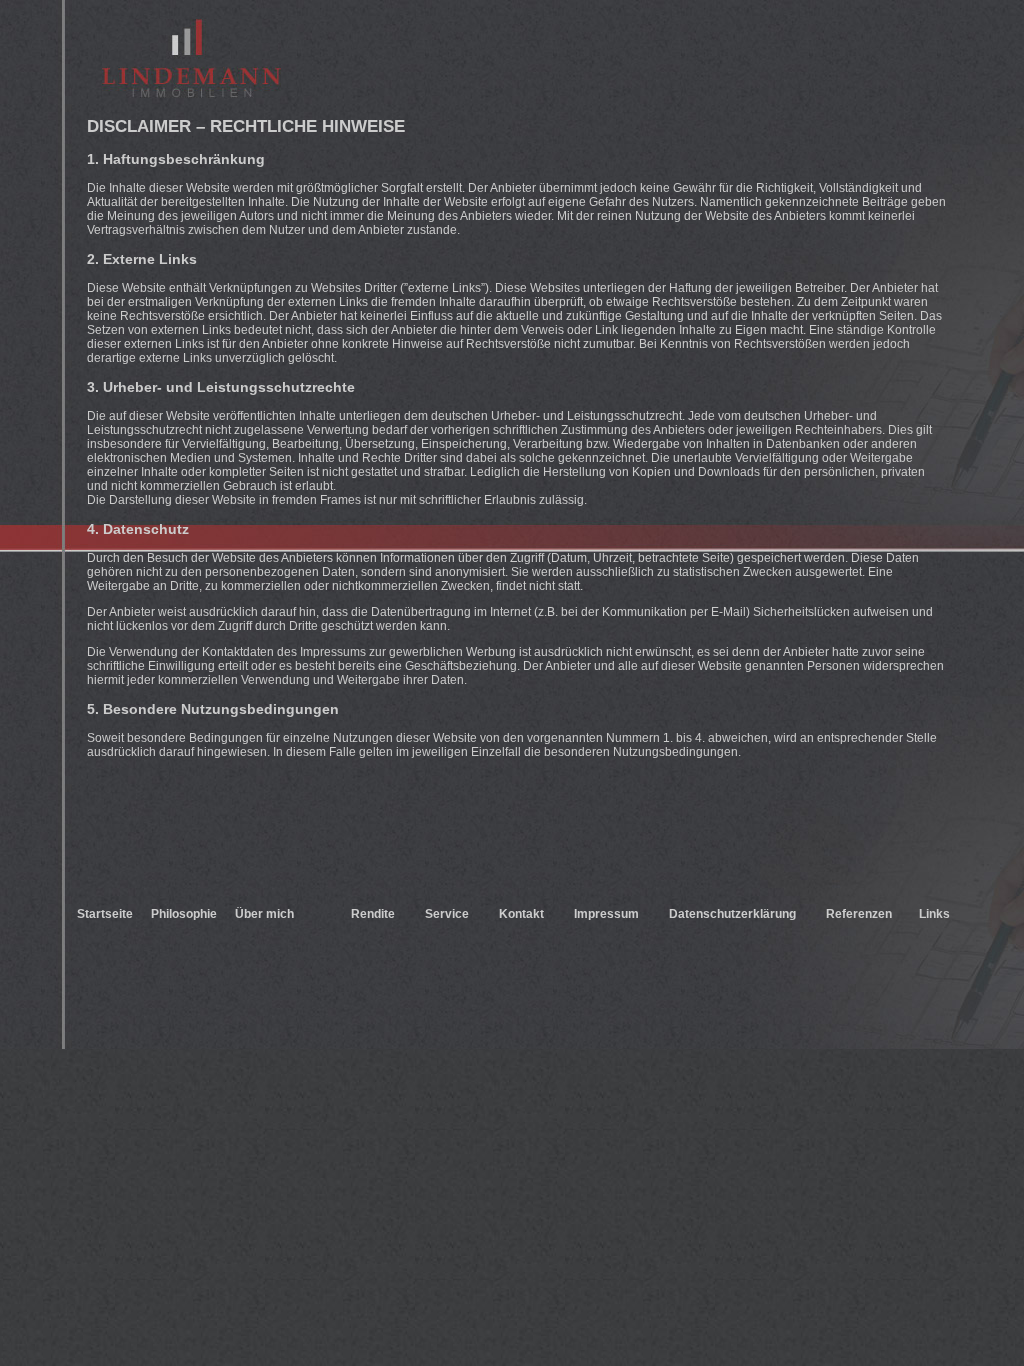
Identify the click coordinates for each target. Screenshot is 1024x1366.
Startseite (105, 914)
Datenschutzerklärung (732, 914)
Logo (191, 58)
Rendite (373, 914)
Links (934, 914)
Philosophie (184, 914)
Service (447, 914)
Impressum (606, 914)
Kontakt (521, 914)
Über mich (264, 914)
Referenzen (859, 914)
